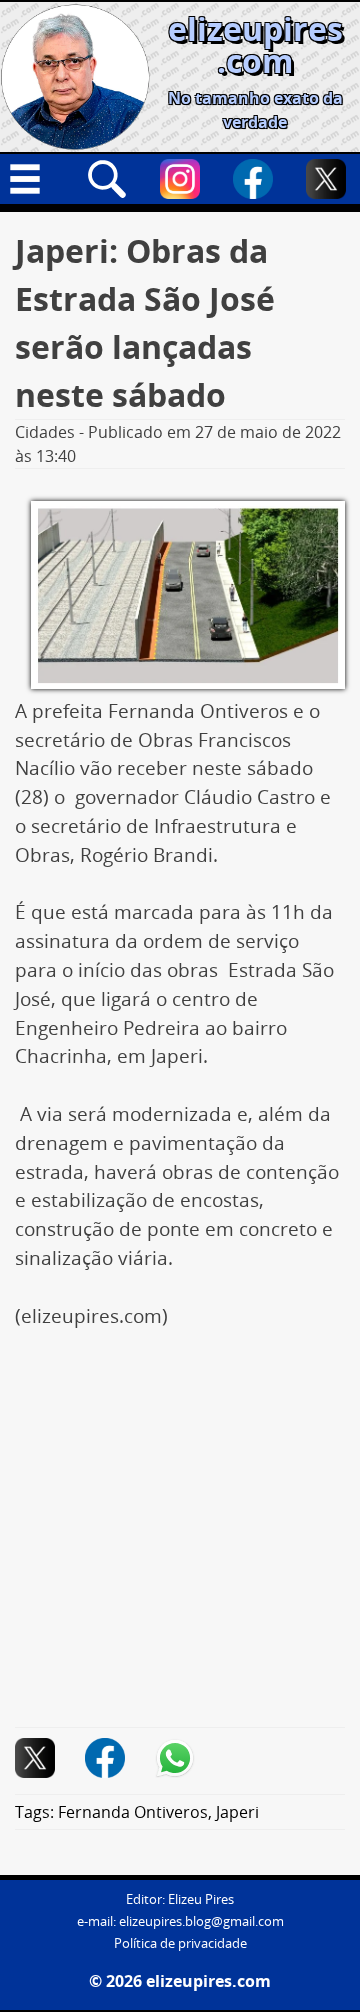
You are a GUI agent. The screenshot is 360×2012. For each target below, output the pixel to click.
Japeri (237, 1812)
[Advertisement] (180, 1539)
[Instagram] (180, 179)
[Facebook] (253, 179)
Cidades (45, 432)
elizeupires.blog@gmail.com (201, 1921)
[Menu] (34, 179)
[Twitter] (326, 179)
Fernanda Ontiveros (133, 1812)
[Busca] (107, 179)
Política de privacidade (180, 1943)
